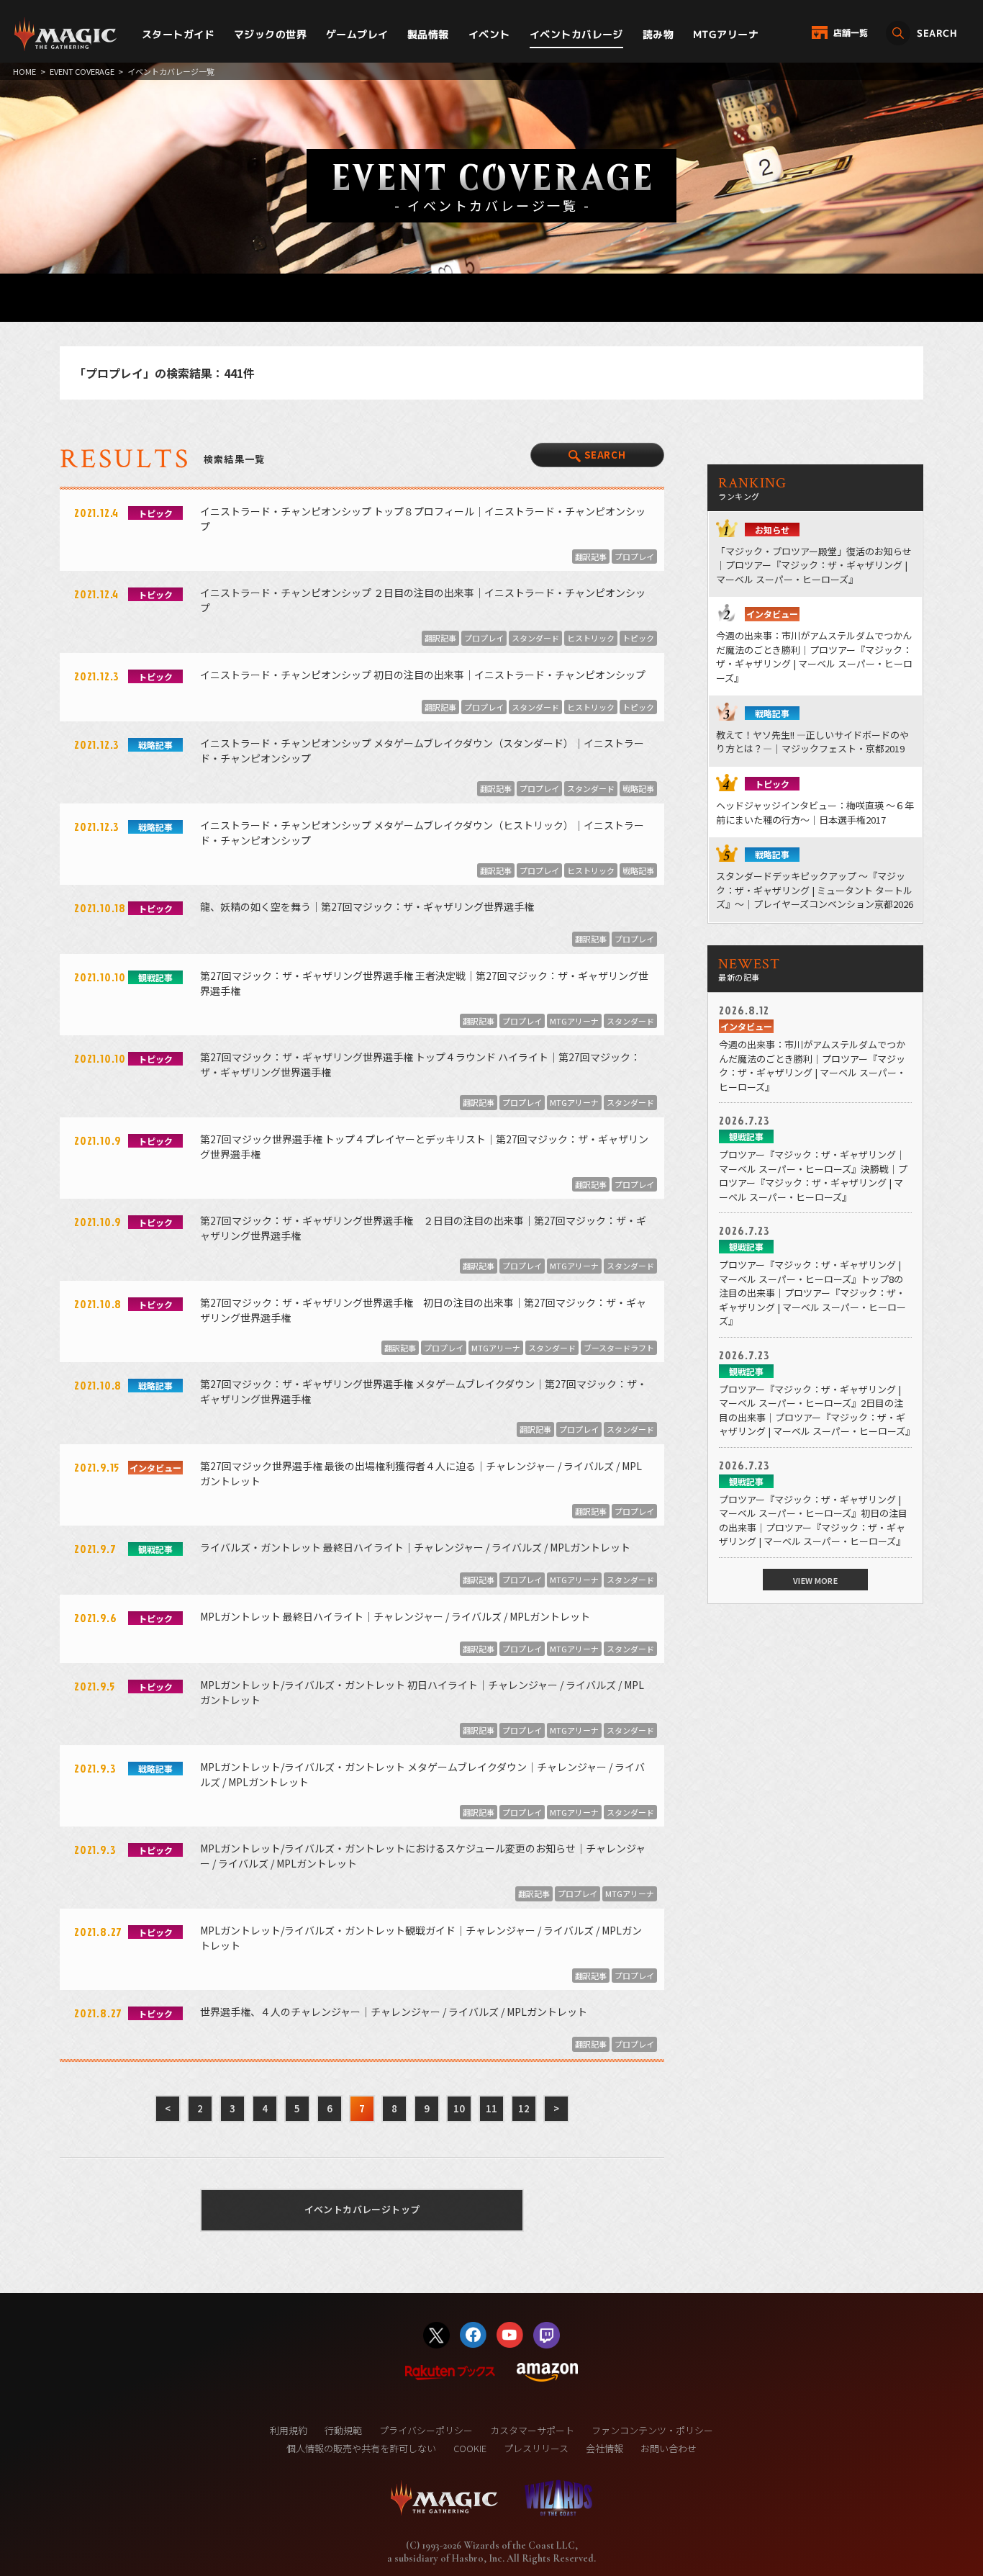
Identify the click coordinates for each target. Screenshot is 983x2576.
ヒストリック (591, 638)
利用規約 (289, 2430)
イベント (489, 34)
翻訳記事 (591, 557)
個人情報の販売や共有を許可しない (361, 2448)
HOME (24, 71)
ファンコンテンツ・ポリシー (652, 2430)
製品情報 (428, 34)
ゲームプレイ (357, 34)
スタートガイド (178, 34)
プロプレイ (634, 557)
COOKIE (470, 2448)
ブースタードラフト (619, 1348)
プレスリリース (536, 2448)
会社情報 (604, 2448)
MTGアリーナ (726, 34)
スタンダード (535, 638)
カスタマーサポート (532, 2430)
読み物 (658, 34)
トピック (638, 638)
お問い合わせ (669, 2448)
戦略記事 (638, 788)
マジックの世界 (270, 34)
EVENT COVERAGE (82, 71)
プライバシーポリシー (426, 2430)
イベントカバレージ (576, 34)
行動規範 (343, 2430)
